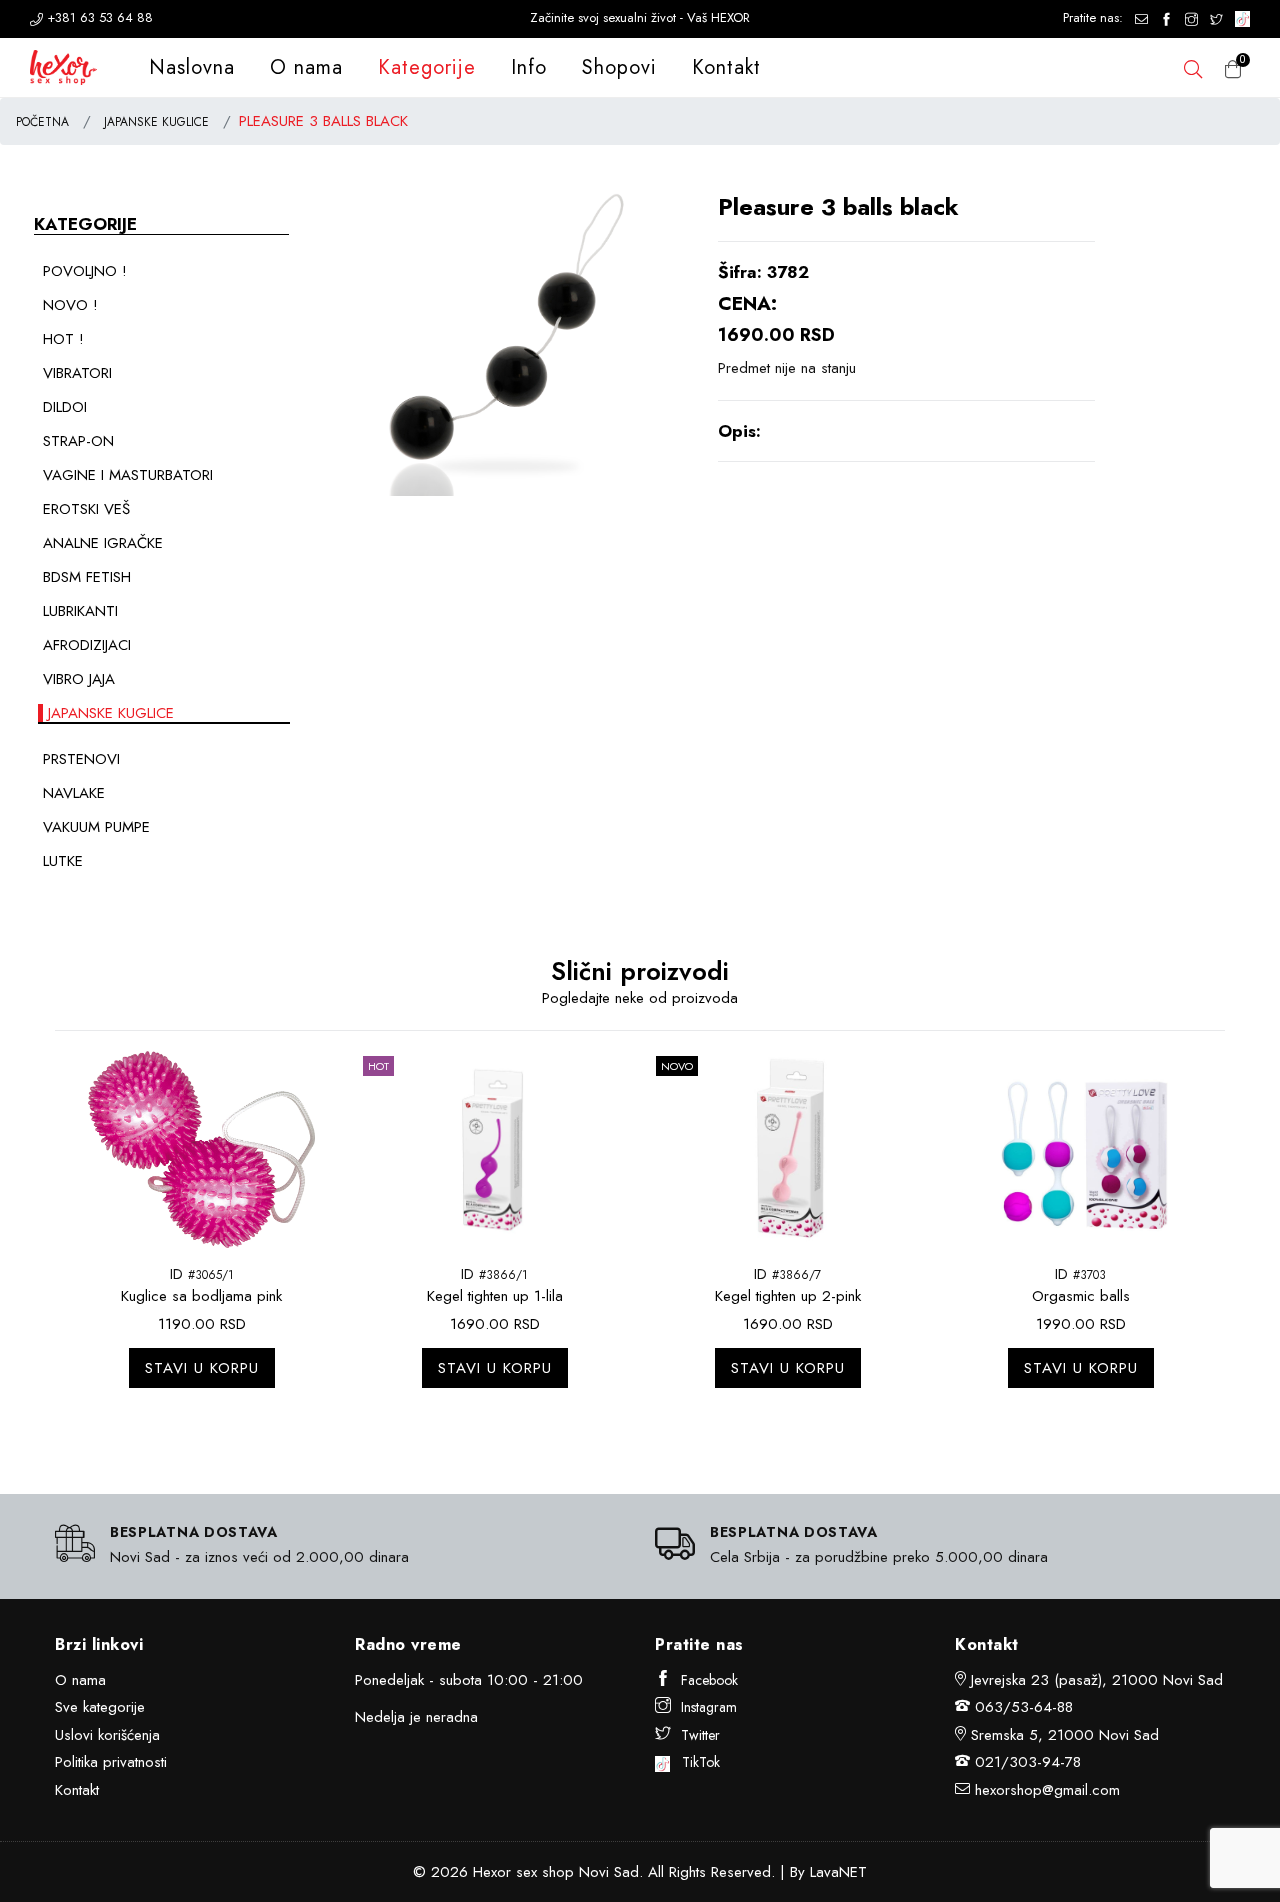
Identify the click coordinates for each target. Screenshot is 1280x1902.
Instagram (709, 1707)
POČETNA (42, 122)
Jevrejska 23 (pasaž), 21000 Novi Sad (1097, 1680)
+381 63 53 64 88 (98, 17)
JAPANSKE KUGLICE (156, 122)
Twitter (700, 1735)
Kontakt (726, 67)
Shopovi (619, 67)
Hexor (492, 1872)
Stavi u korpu (202, 1368)
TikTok (695, 1762)
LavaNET (838, 1872)
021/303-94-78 (1028, 1762)
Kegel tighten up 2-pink (788, 1296)
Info (529, 67)
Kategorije (427, 67)
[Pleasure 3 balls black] (507, 343)
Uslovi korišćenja (107, 1735)
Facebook (709, 1680)
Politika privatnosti (111, 1762)
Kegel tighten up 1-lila (495, 1296)
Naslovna (192, 67)
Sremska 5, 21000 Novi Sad (1065, 1735)
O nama (306, 67)
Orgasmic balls (1081, 1296)
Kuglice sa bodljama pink (201, 1296)
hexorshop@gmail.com (1047, 1790)
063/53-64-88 (1024, 1707)
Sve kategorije (100, 1707)
